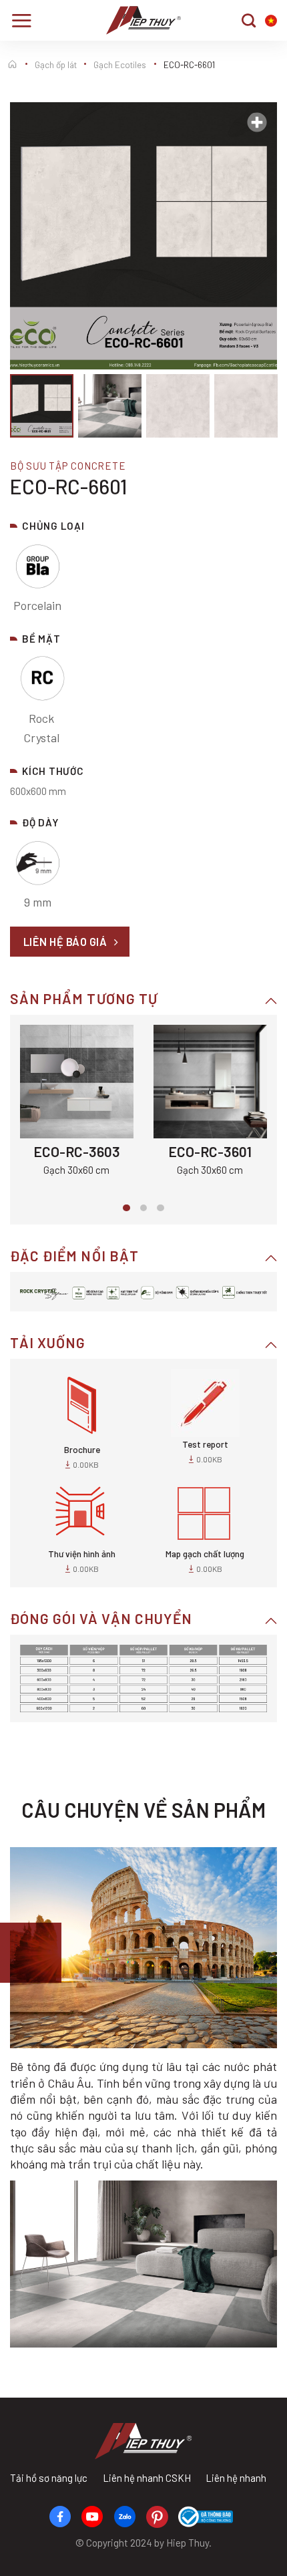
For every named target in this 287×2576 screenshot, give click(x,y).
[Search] (249, 20)
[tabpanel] (77, 1102)
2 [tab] (144, 1208)
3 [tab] (161, 1208)
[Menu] (21, 20)
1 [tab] (126, 1208)
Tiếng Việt (271, 21)
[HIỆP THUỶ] (144, 20)
